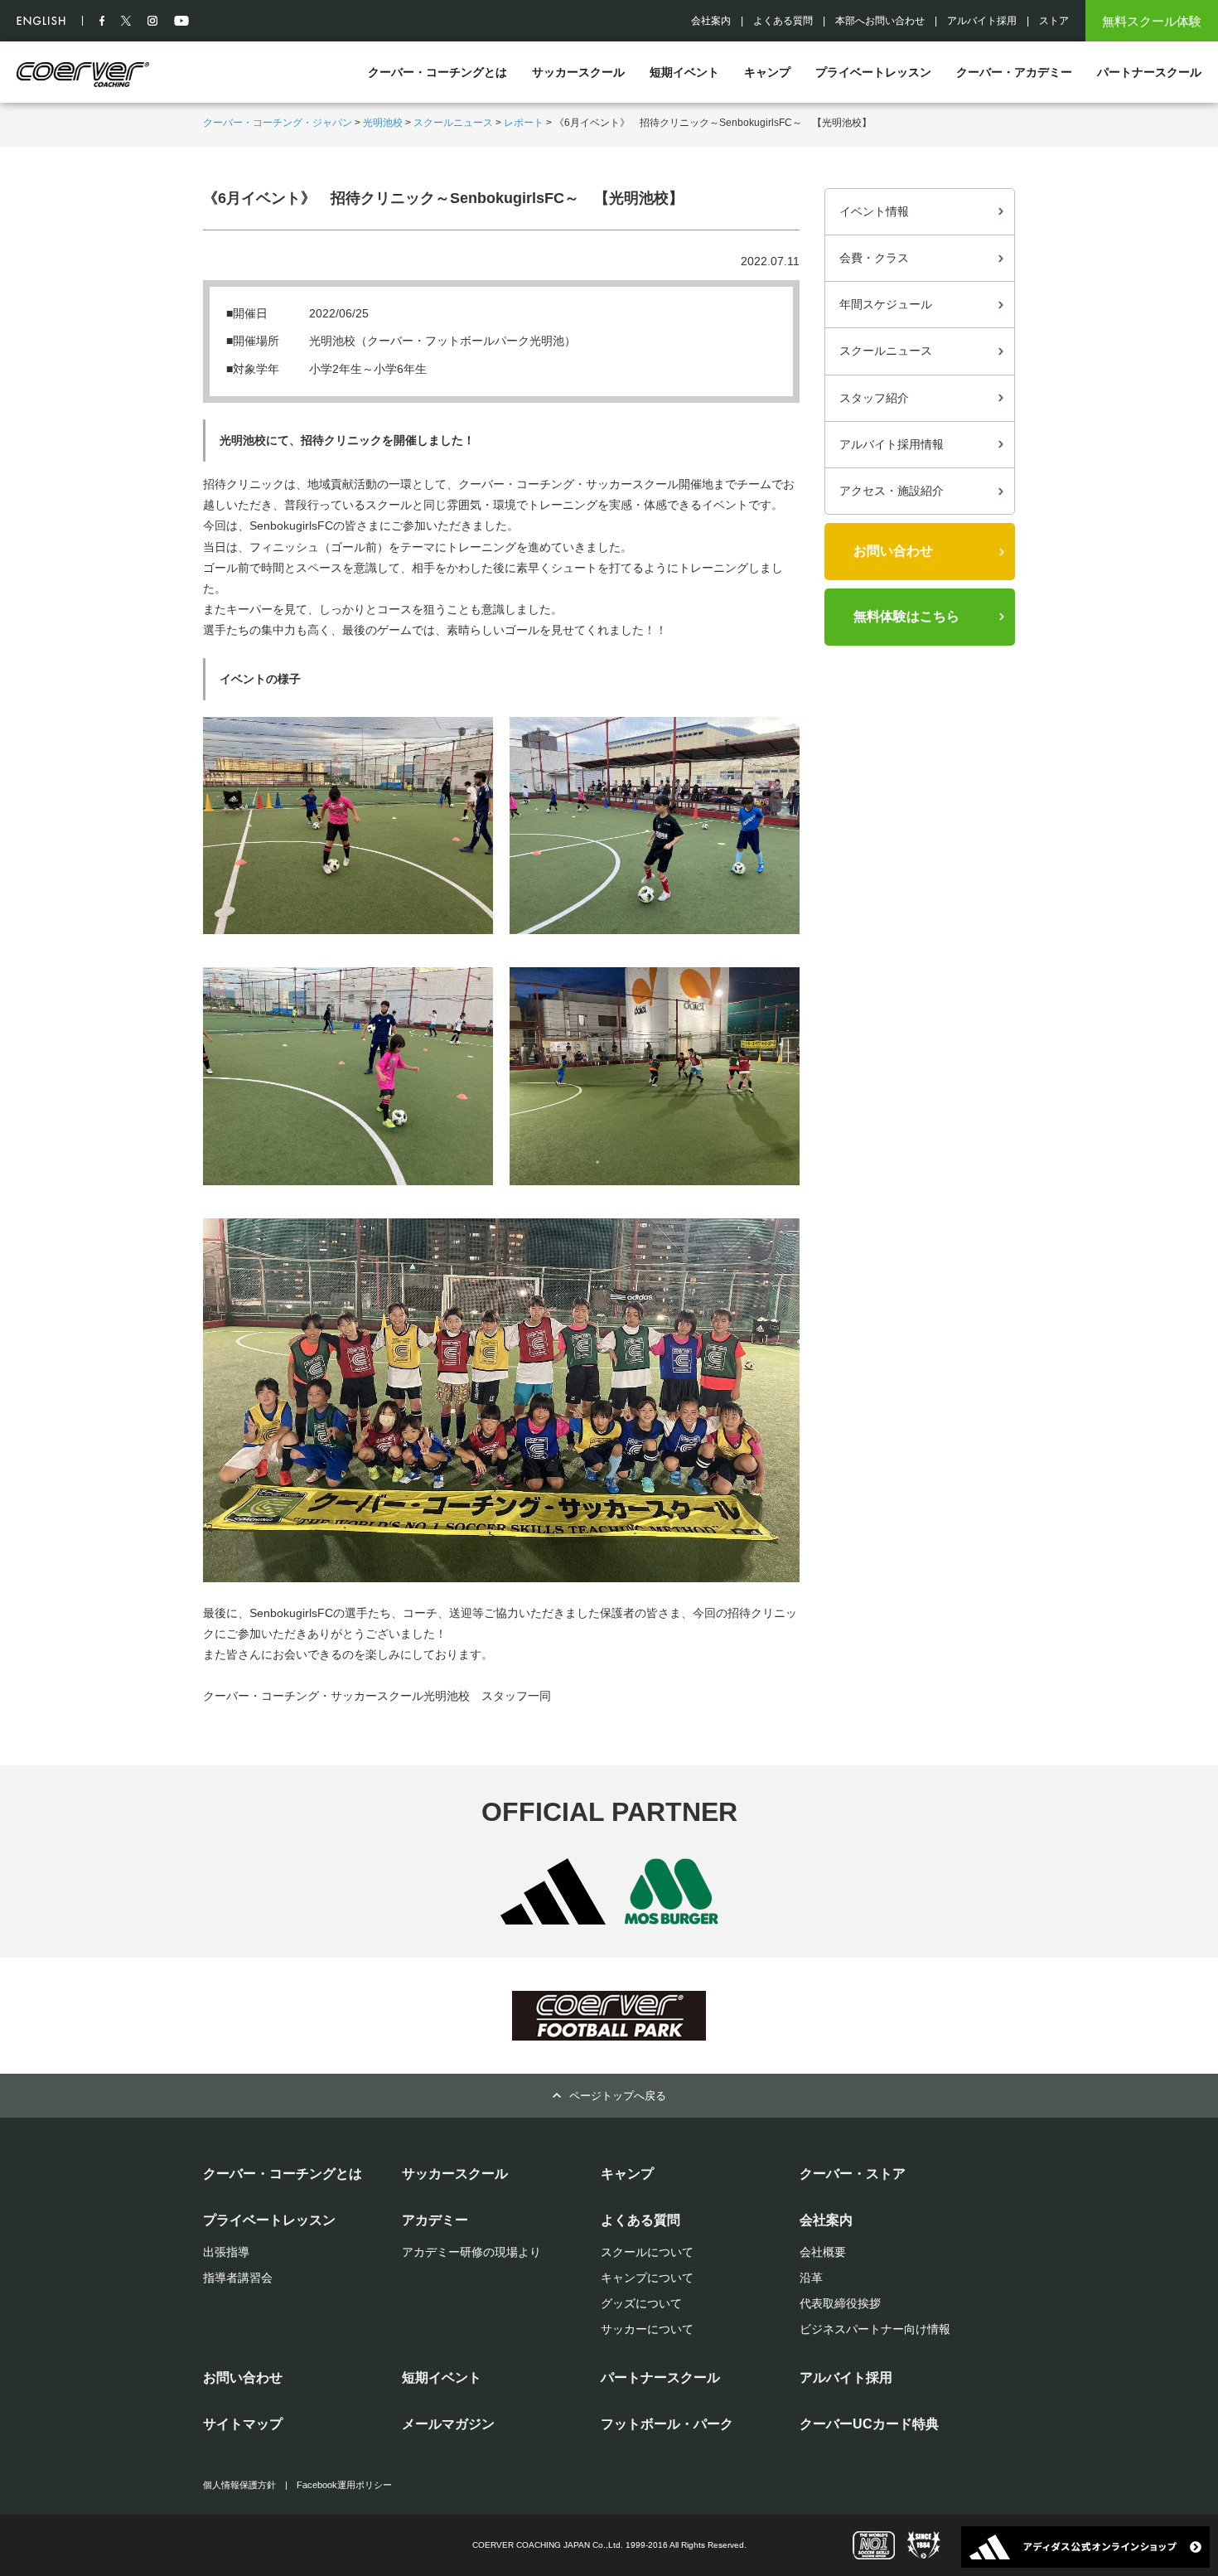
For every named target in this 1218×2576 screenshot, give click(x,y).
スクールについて (647, 2252)
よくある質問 (783, 21)
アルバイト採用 (982, 21)
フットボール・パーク (667, 2424)
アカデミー (435, 2220)
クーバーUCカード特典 (869, 2424)
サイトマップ (243, 2424)
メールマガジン (448, 2424)
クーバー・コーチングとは (437, 72)
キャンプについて (647, 2278)
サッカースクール (578, 72)
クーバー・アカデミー (1014, 72)
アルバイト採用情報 (892, 444)
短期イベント (684, 72)
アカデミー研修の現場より (471, 2252)
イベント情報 (874, 211)
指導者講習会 (238, 2278)
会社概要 (823, 2252)
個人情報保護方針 (239, 2485)
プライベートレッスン (873, 72)
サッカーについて (647, 2329)
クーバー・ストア (853, 2174)
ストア (1054, 21)
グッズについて (641, 2303)
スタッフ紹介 (874, 398)
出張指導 (226, 2252)
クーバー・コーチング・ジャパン (278, 123)
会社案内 (711, 21)
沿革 (811, 2278)
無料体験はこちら (906, 616)
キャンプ (767, 72)
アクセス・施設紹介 (892, 491)
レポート (524, 123)
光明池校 (383, 123)
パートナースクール (1149, 72)
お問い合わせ (893, 551)
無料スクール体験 (1152, 21)
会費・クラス (874, 258)
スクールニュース (453, 123)
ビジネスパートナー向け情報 (875, 2329)
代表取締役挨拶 (840, 2303)
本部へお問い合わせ (880, 21)
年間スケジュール (886, 304)
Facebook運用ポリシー (344, 2485)
